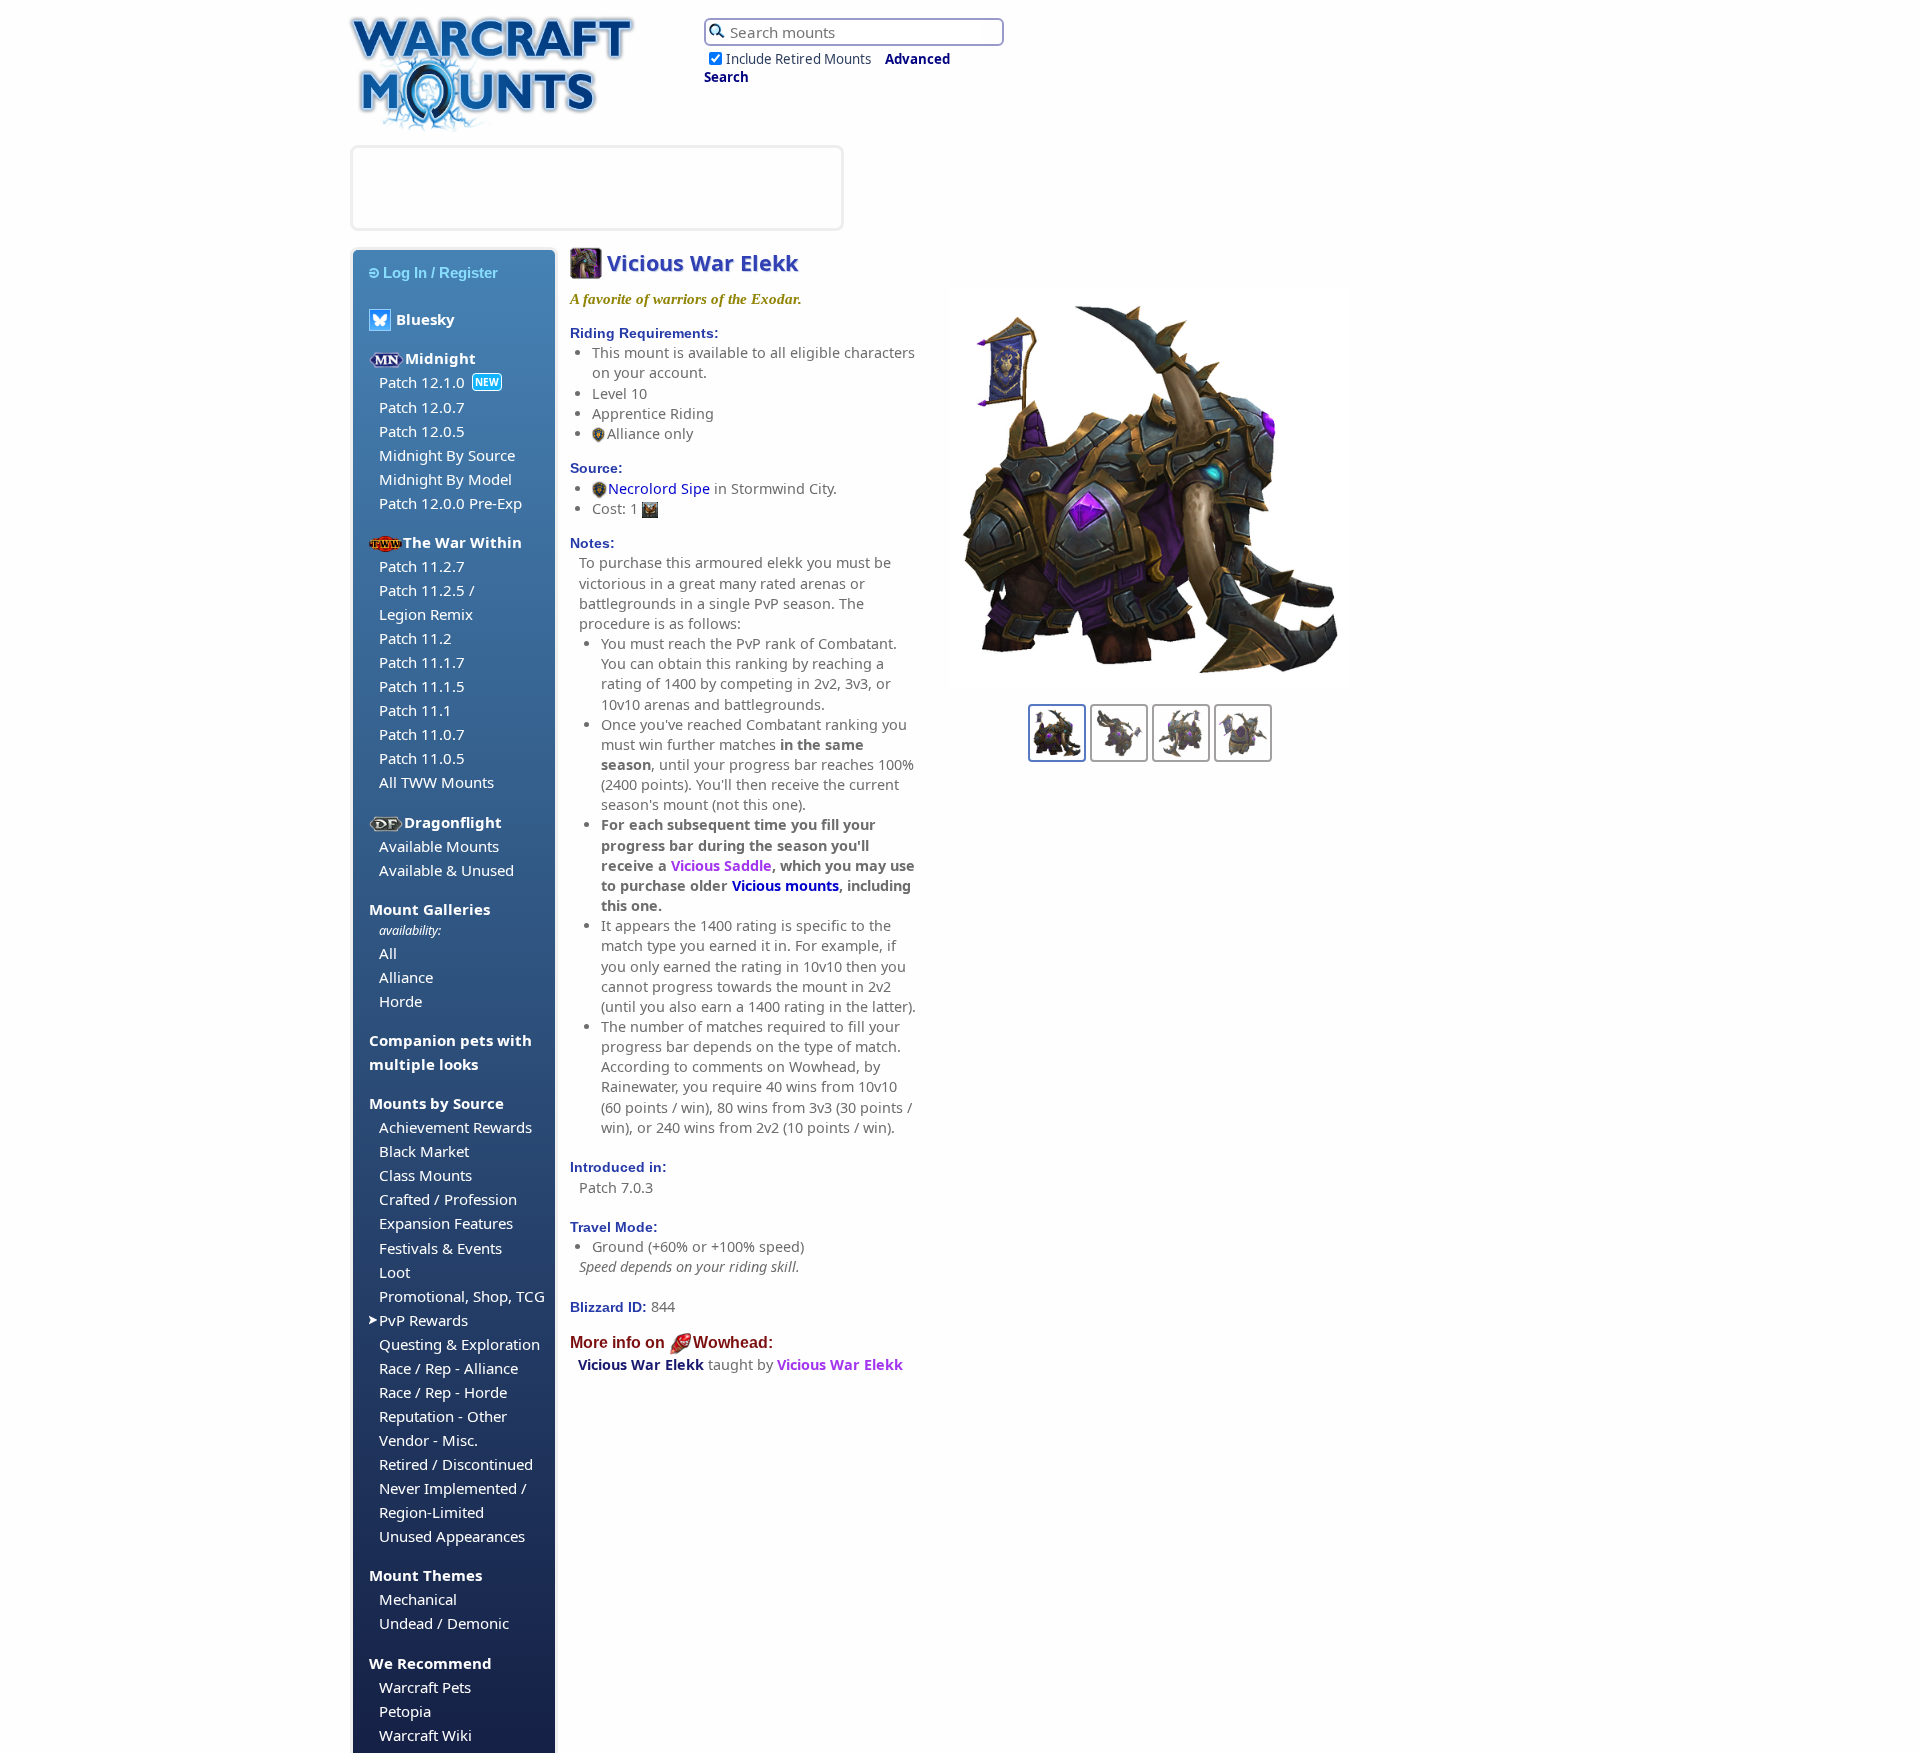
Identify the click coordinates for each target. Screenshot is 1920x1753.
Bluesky (425, 319)
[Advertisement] (597, 188)
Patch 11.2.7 (422, 566)
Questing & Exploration (459, 1344)
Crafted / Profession (448, 1199)
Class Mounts (425, 1175)
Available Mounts (439, 846)
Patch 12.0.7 (422, 407)
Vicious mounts (785, 885)
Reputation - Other (443, 1416)
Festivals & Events (440, 1248)
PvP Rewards (423, 1320)
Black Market (424, 1151)
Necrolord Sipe (659, 488)
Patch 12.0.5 (422, 431)
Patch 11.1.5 (422, 686)
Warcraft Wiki (425, 1735)
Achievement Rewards (455, 1127)
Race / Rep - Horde (443, 1392)
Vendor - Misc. (428, 1440)
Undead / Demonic (444, 1623)
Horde (400, 1001)
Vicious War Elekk (641, 1364)
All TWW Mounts (436, 782)
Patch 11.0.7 (422, 734)
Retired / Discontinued (456, 1464)
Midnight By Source (447, 455)
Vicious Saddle (721, 865)
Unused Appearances (452, 1536)
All (388, 953)
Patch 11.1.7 (422, 662)
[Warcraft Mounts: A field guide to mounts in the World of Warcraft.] (496, 129)
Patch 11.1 (415, 710)
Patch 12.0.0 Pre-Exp (450, 503)
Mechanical (418, 1599)
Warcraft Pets (425, 1687)
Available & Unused (446, 870)
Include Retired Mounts (798, 59)
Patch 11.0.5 (422, 758)
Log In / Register (440, 272)
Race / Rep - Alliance (448, 1368)
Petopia (405, 1711)
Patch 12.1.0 (422, 382)
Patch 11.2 (415, 638)
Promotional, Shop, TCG (462, 1296)
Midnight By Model (445, 479)
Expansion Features (446, 1223)
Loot (394, 1272)
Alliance (406, 977)
